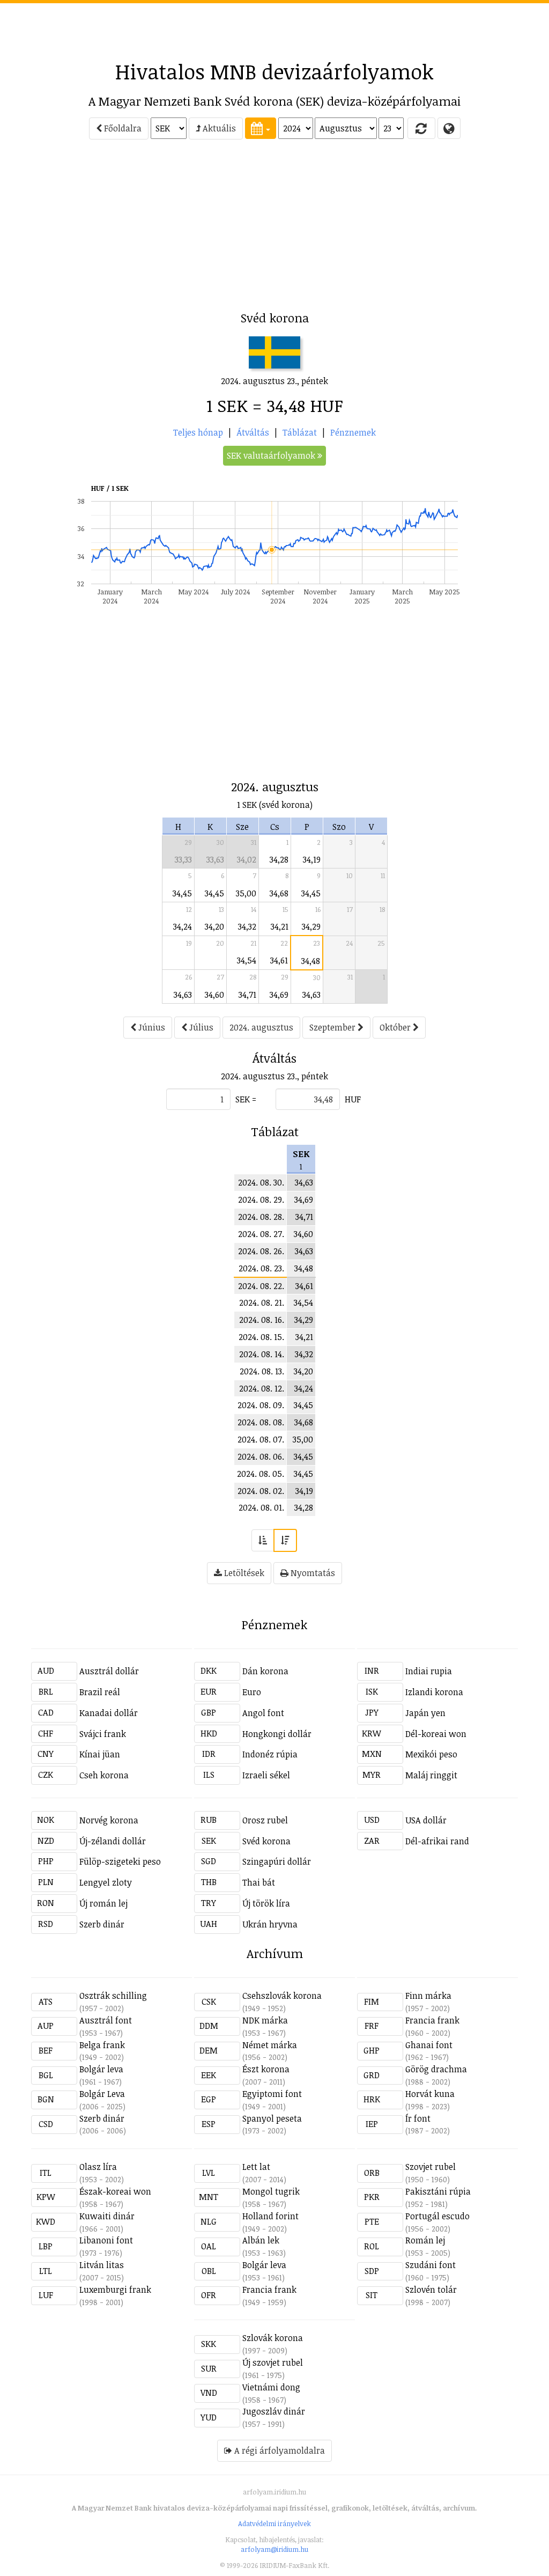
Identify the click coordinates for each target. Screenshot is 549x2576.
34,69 (279, 995)
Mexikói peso (431, 1754)
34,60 (214, 995)
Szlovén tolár (431, 2290)
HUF (353, 1099)
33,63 (215, 859)
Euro (252, 1692)
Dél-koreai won (436, 1734)
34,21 (280, 926)
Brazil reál (100, 1692)
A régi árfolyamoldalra (279, 2450)
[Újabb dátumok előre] (285, 1540)
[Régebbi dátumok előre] (263, 1540)
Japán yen (425, 1713)
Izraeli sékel (266, 1775)
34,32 (247, 926)
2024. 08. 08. (261, 1422)
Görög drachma (436, 2069)
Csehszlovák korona (282, 1996)
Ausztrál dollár (109, 1671)
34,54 (247, 960)
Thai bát (259, 1882)
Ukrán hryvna (270, 1924)
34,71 (247, 995)
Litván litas (102, 2265)
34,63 (183, 995)
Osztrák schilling (113, 1996)
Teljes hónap (198, 432)
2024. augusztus (261, 1027)
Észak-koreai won (115, 2191)
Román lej (425, 2240)
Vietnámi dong (271, 2387)
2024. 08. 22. (261, 1286)
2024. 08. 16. (262, 1320)
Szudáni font (431, 2265)
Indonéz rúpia (270, 1754)
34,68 (279, 893)
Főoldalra (122, 128)
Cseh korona (104, 1775)
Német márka (270, 2045)
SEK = (246, 1099)
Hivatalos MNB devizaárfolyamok (274, 71)
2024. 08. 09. (261, 1405)
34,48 (311, 961)
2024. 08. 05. (261, 1474)
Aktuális (218, 128)
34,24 (183, 926)
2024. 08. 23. (261, 1268)
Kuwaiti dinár (107, 2216)
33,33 (183, 859)
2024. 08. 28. (261, 1217)
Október (396, 1027)
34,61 (279, 960)
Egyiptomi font (272, 2094)
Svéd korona (266, 1841)
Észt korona (266, 2069)
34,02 (247, 859)
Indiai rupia (429, 1671)
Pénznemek (353, 432)
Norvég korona (109, 1820)
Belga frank (102, 2045)
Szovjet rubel (431, 2167)
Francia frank (432, 2020)
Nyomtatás (312, 1573)
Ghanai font (429, 2045)
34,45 (182, 893)
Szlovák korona (273, 2338)
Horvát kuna (430, 2094)
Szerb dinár (102, 1924)
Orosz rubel (265, 1820)
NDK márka (265, 2020)
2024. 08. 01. (261, 1507)
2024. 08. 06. (261, 1456)
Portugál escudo (437, 2216)
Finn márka (428, 1996)
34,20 (214, 926)
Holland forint (270, 2216)
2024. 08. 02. (261, 1491)
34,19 (312, 859)
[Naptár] (261, 128)
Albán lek (261, 2240)
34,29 (311, 926)
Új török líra (266, 1903)
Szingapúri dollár (277, 1861)
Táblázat (300, 432)
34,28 (279, 859)
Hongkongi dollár (277, 1734)
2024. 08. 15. (261, 1337)
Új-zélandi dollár (113, 1841)
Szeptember (333, 1027)
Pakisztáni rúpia (438, 2191)
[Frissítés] (421, 128)
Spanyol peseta (272, 2118)
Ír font (418, 2118)
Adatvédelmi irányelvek (274, 2523)
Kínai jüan (100, 1754)
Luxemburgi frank (115, 2290)
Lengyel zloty (106, 1882)
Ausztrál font (106, 2020)
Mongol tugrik (271, 2191)
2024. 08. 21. (262, 1302)
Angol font (263, 1713)
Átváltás (253, 432)
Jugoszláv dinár (274, 2411)
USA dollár (426, 1820)
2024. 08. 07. (261, 1439)
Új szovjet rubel (273, 2362)
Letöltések (243, 1573)
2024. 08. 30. (261, 1182)
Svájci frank (103, 1734)
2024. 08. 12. (262, 1388)
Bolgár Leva (102, 2094)
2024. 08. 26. (261, 1251)
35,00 (246, 893)
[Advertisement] (274, 27)
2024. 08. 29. (261, 1199)
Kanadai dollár (109, 1713)
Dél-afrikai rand (437, 1841)
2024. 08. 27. (261, 1234)
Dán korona (265, 1671)
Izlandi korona (434, 1692)
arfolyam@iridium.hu (274, 2549)
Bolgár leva (101, 2069)
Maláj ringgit (431, 1775)
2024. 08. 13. (262, 1371)
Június (151, 1027)
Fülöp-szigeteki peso (120, 1861)
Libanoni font (106, 2240)
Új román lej (103, 1903)
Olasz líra (98, 2167)
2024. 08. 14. (262, 1354)
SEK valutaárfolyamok (272, 455)
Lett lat (256, 2167)
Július (200, 1027)
